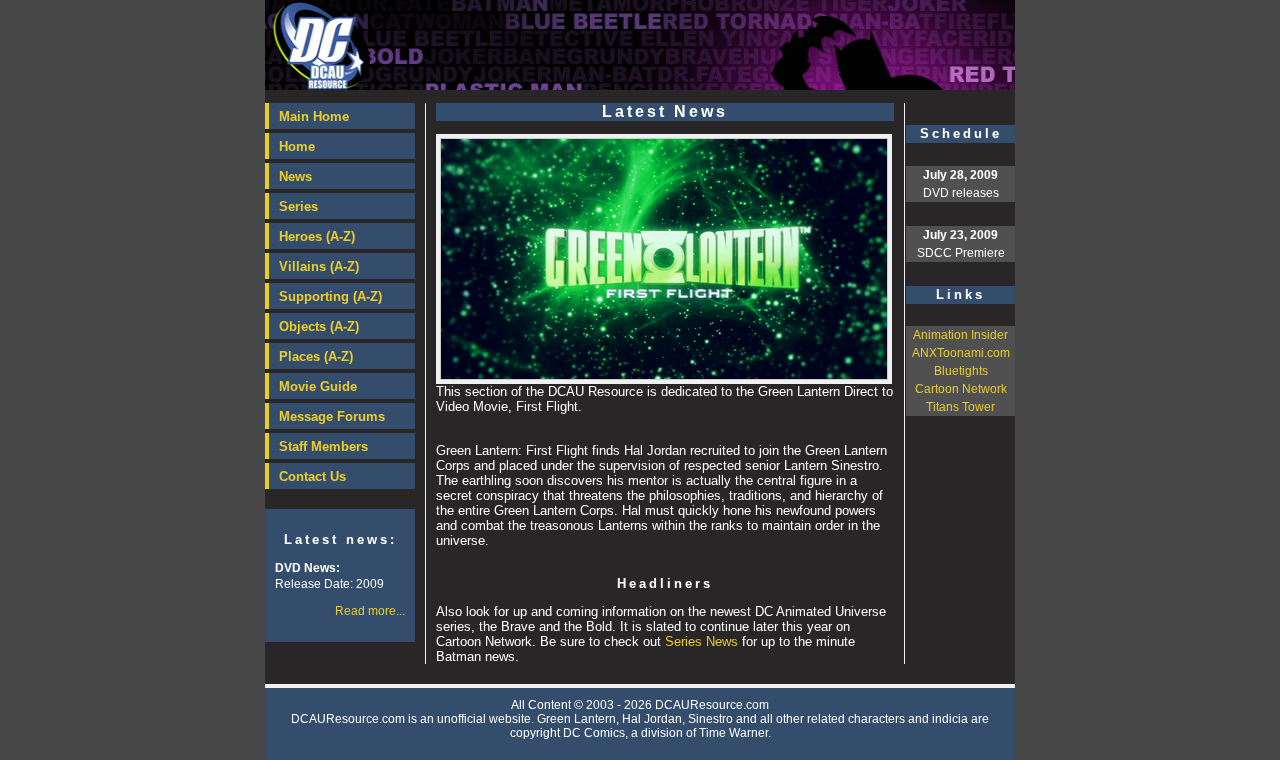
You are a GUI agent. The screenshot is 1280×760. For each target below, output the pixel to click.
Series (298, 206)
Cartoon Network (961, 389)
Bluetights (961, 371)
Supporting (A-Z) (330, 296)
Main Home (314, 116)
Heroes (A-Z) (317, 236)
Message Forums (332, 416)
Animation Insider (960, 335)
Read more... (370, 611)
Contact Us (312, 476)
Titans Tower (960, 407)
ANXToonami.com (961, 353)
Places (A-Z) (316, 356)
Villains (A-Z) (319, 266)
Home (297, 146)
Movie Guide (318, 386)
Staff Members (323, 446)
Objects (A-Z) (319, 326)
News (295, 176)
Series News (701, 641)
